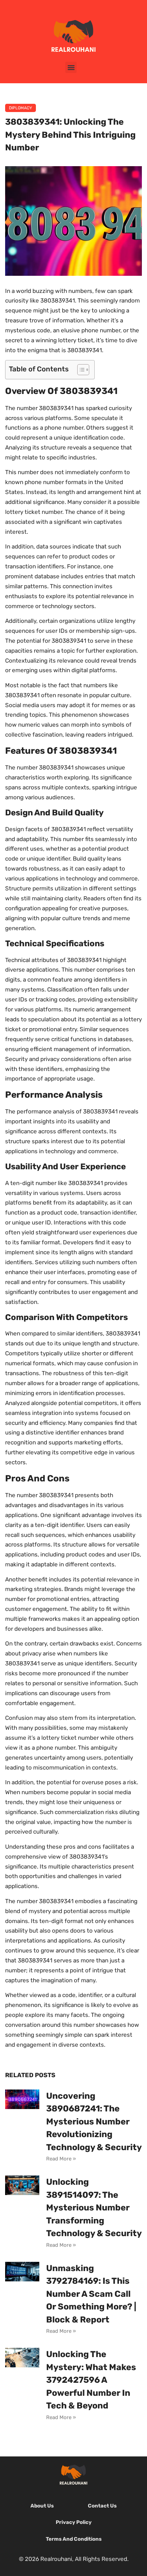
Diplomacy (21, 108)
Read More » (61, 2159)
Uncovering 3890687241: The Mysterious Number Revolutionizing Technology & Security (94, 2122)
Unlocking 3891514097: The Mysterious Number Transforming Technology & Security (94, 2208)
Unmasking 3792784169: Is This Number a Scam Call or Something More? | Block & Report (91, 2294)
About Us (42, 2506)
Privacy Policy (74, 2522)
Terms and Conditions (74, 2539)
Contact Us (102, 2506)
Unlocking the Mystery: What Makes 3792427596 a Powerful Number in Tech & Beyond (91, 2380)
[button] (71, 67)
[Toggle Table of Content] (80, 370)
